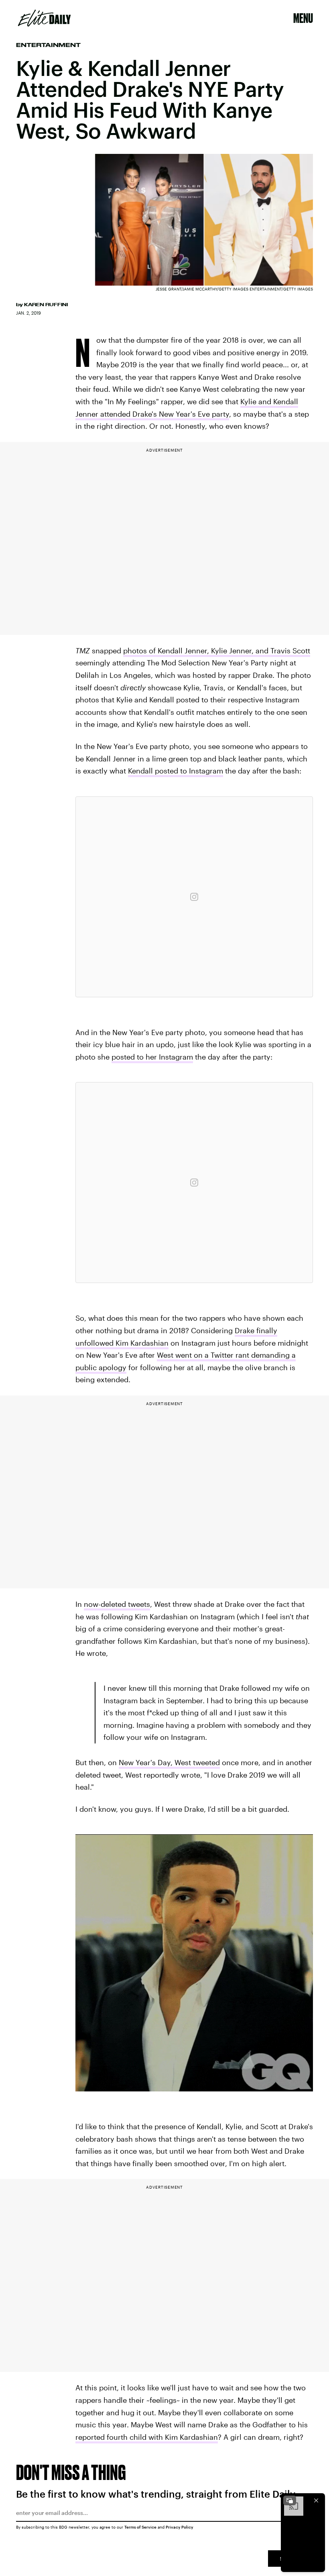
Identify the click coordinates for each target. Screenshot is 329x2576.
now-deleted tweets (117, 1604)
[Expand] (290, 2500)
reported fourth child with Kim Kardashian (147, 2437)
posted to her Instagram (152, 1057)
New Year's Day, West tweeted (169, 1762)
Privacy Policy (180, 2527)
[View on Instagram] (194, 897)
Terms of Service (140, 2527)
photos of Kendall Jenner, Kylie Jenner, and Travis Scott (217, 651)
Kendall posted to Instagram (176, 771)
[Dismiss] (316, 2500)
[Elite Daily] (44, 18)
